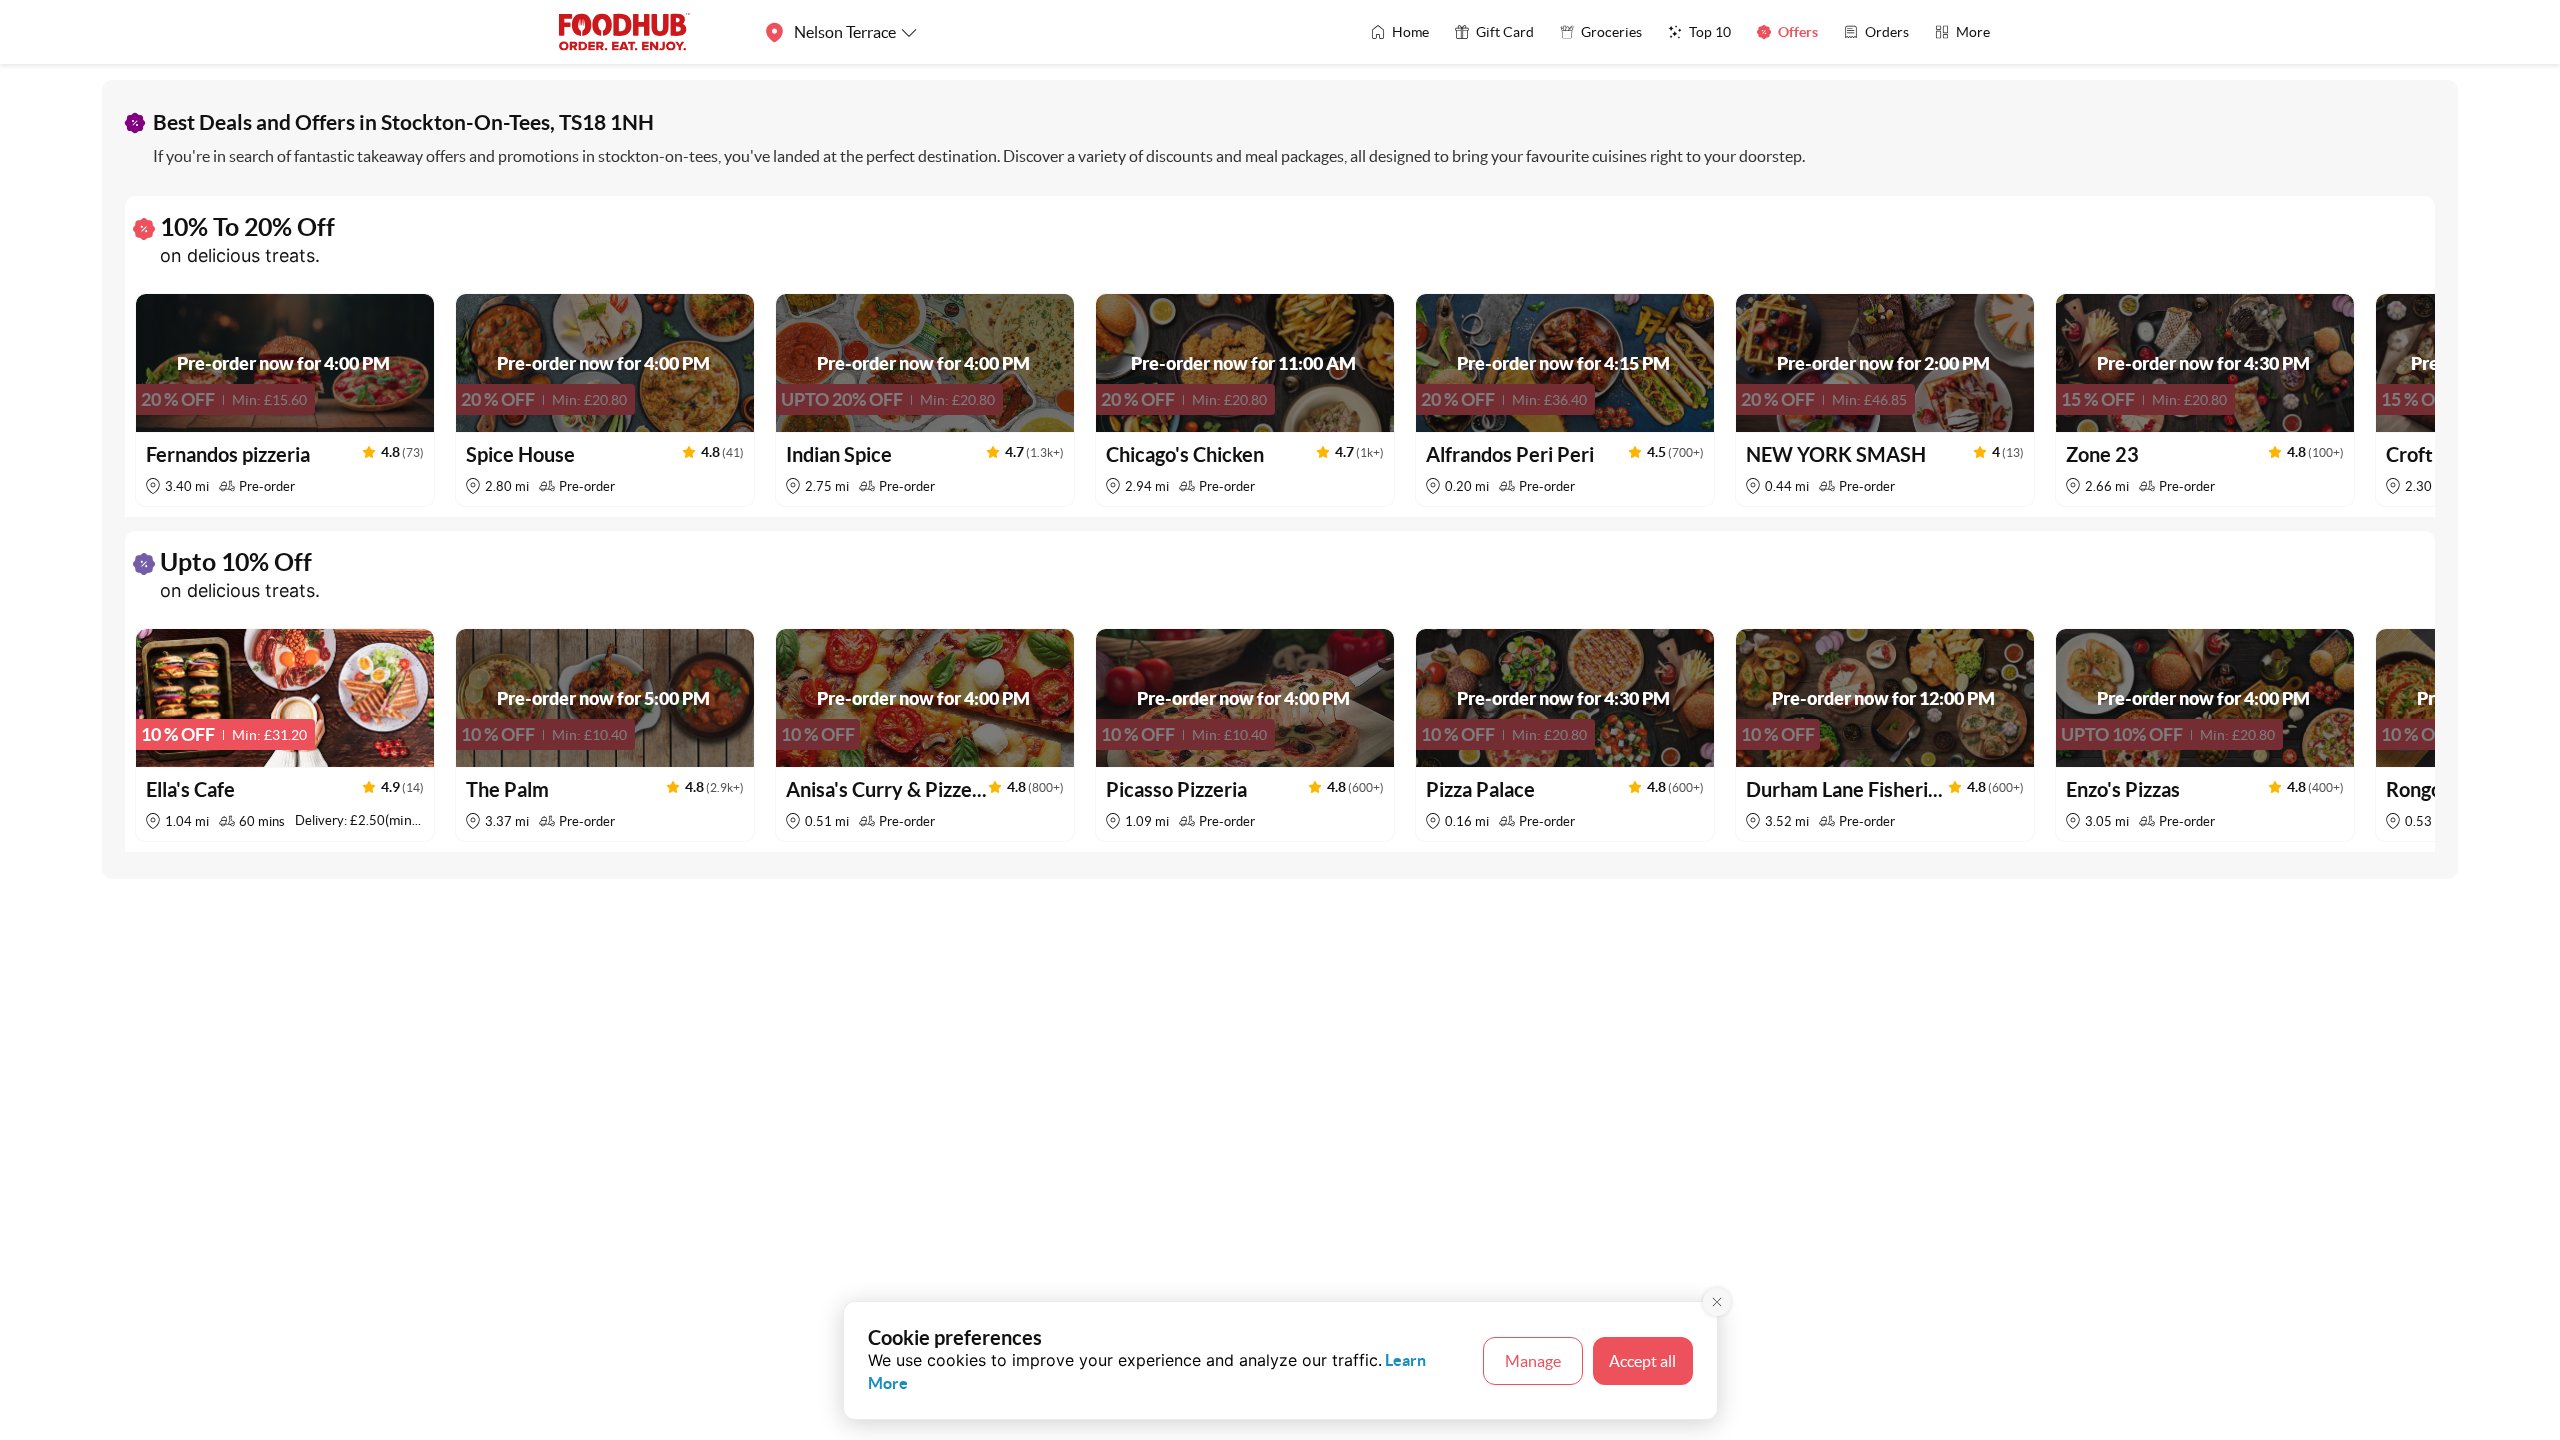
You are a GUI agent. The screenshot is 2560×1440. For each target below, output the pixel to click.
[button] (285, 400)
